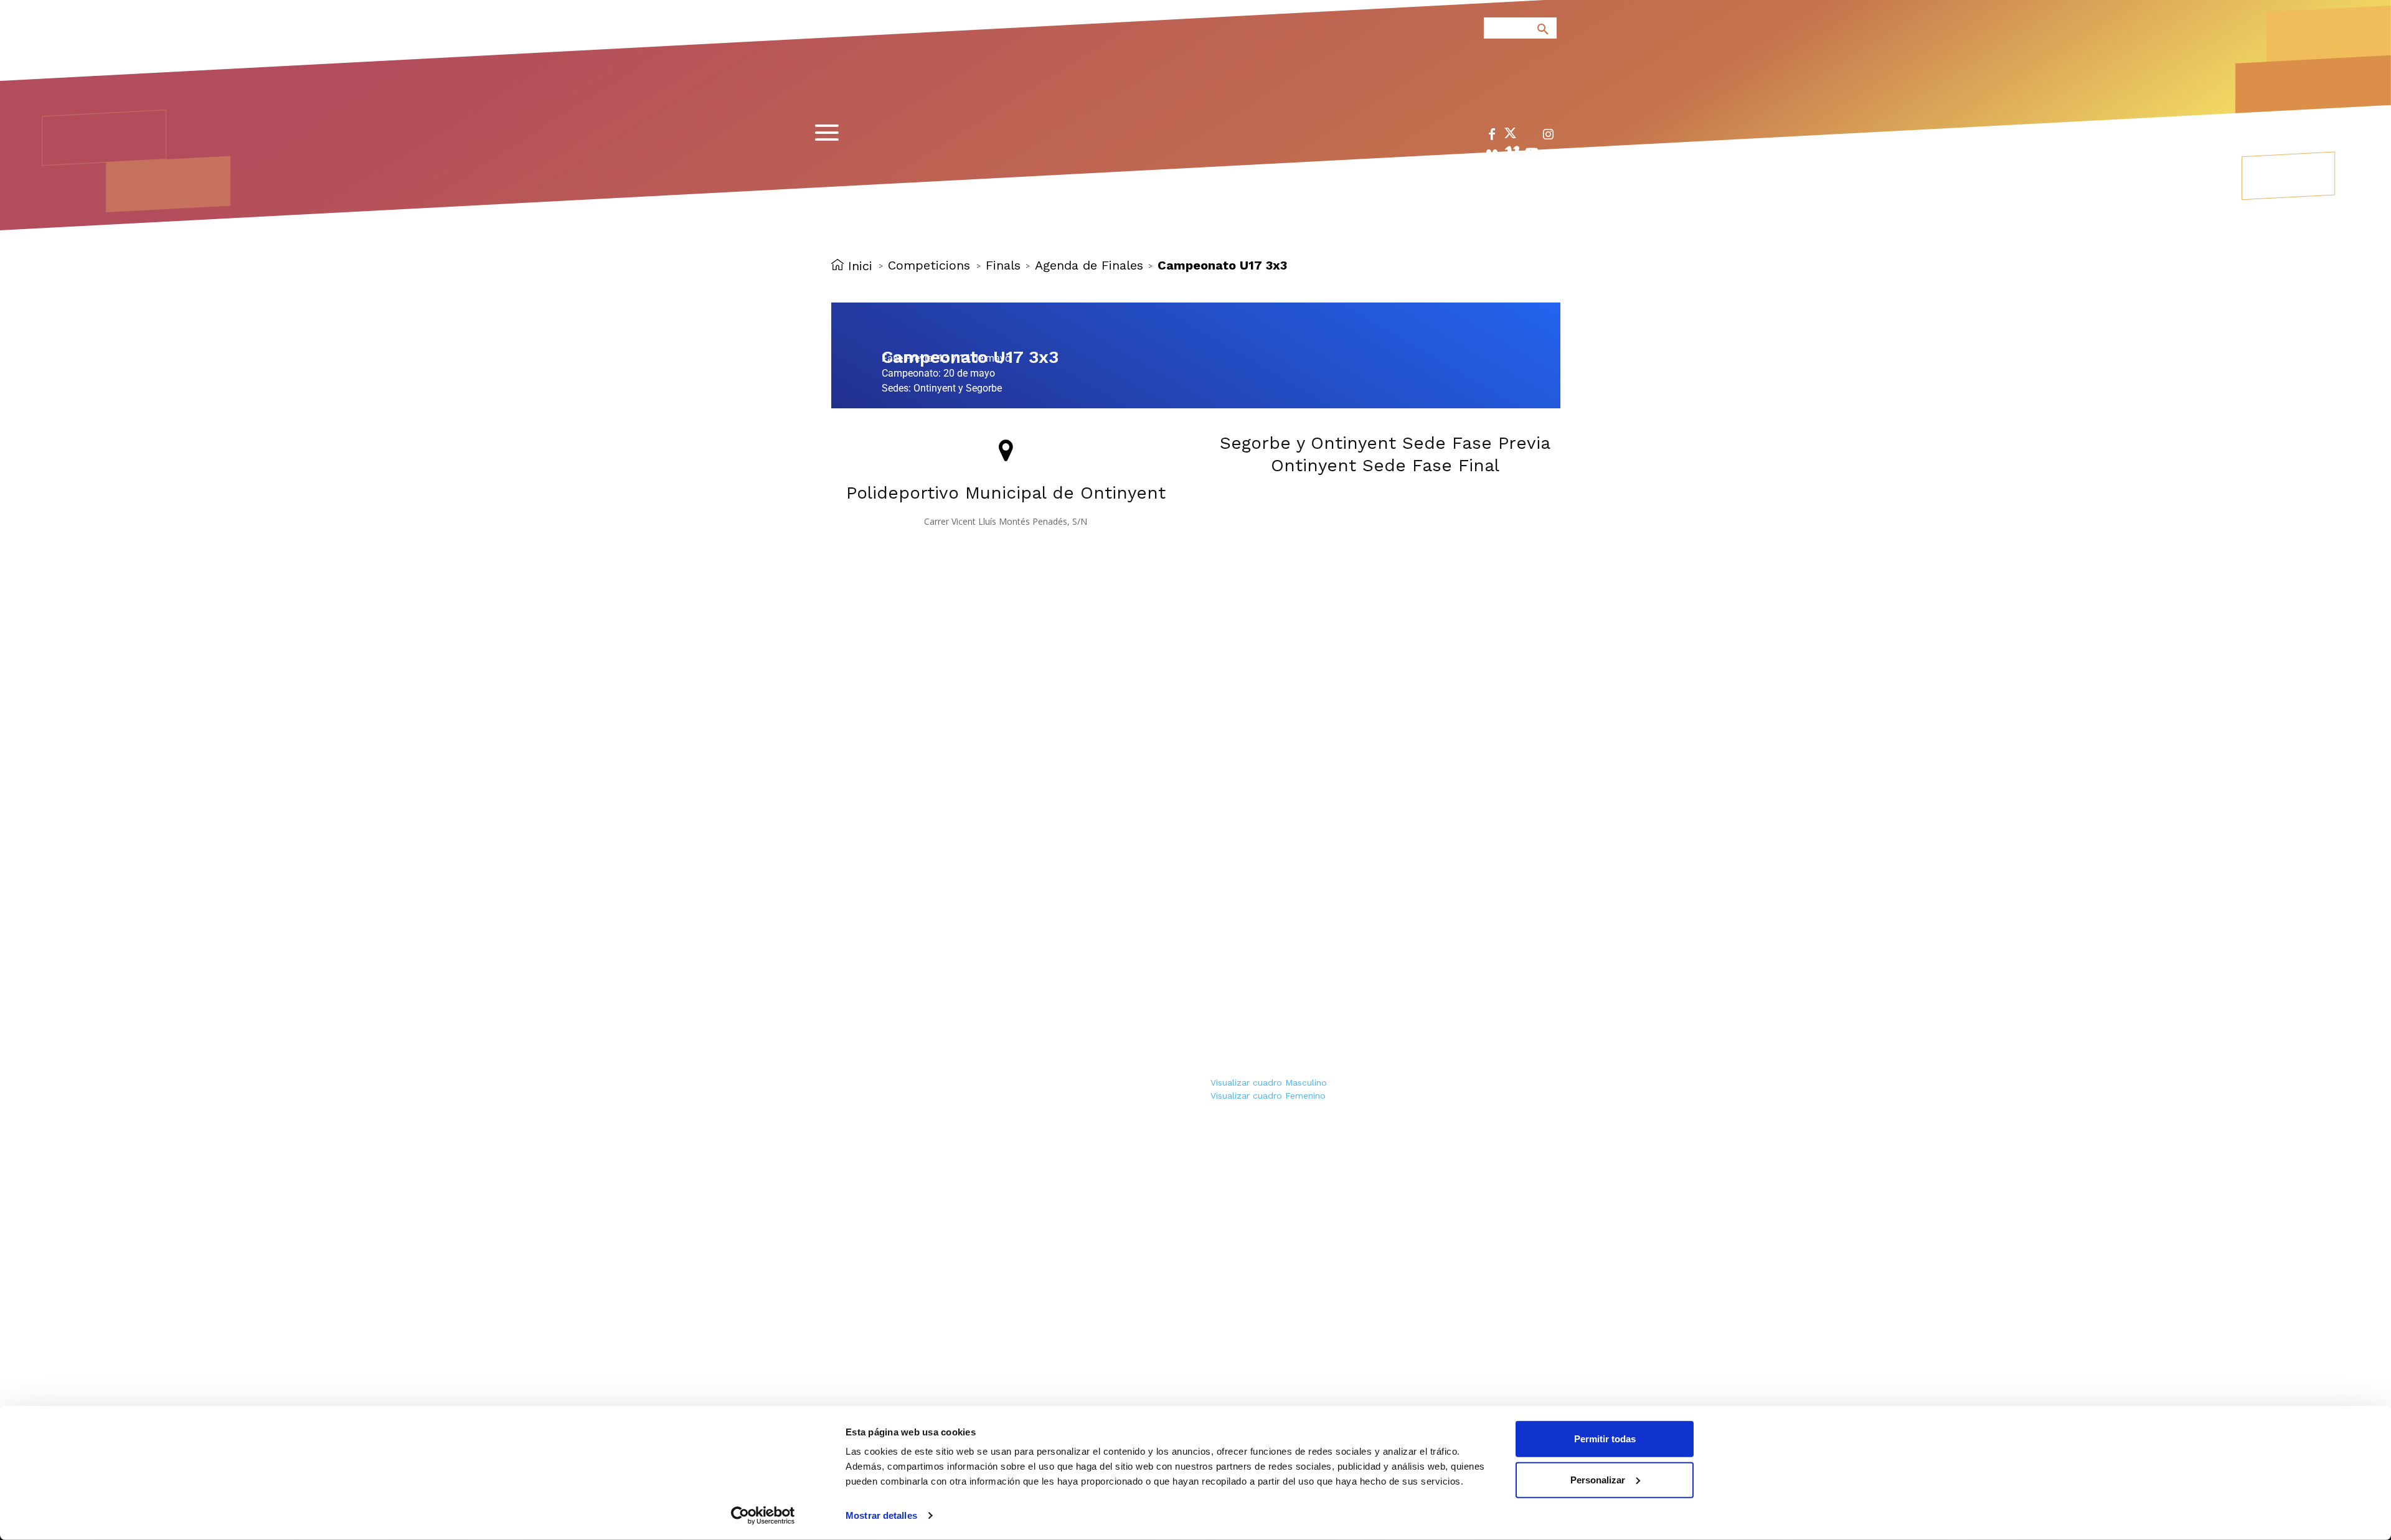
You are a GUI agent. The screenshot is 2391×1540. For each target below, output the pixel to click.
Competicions (929, 265)
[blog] (1528, 95)
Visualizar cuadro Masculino (1269, 1082)
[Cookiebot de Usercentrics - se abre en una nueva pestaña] (763, 1516)
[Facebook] (1492, 137)
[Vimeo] (1512, 155)
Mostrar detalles (881, 1515)
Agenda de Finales (1089, 265)
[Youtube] (1532, 155)
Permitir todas (1605, 1439)
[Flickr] (1492, 155)
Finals (1003, 265)
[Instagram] (1548, 137)
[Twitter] (1510, 135)
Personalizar (1598, 1479)
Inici (860, 265)
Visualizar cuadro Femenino (1268, 1096)
